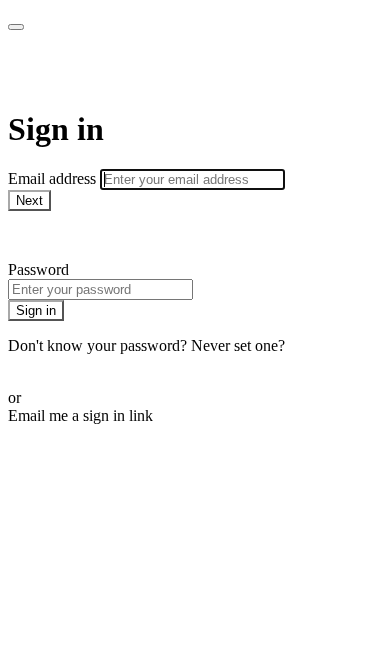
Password (38, 269)
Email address (54, 178)
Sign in (36, 310)
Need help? (44, 235)
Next (29, 200)
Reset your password (74, 363)
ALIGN (60, 70)
